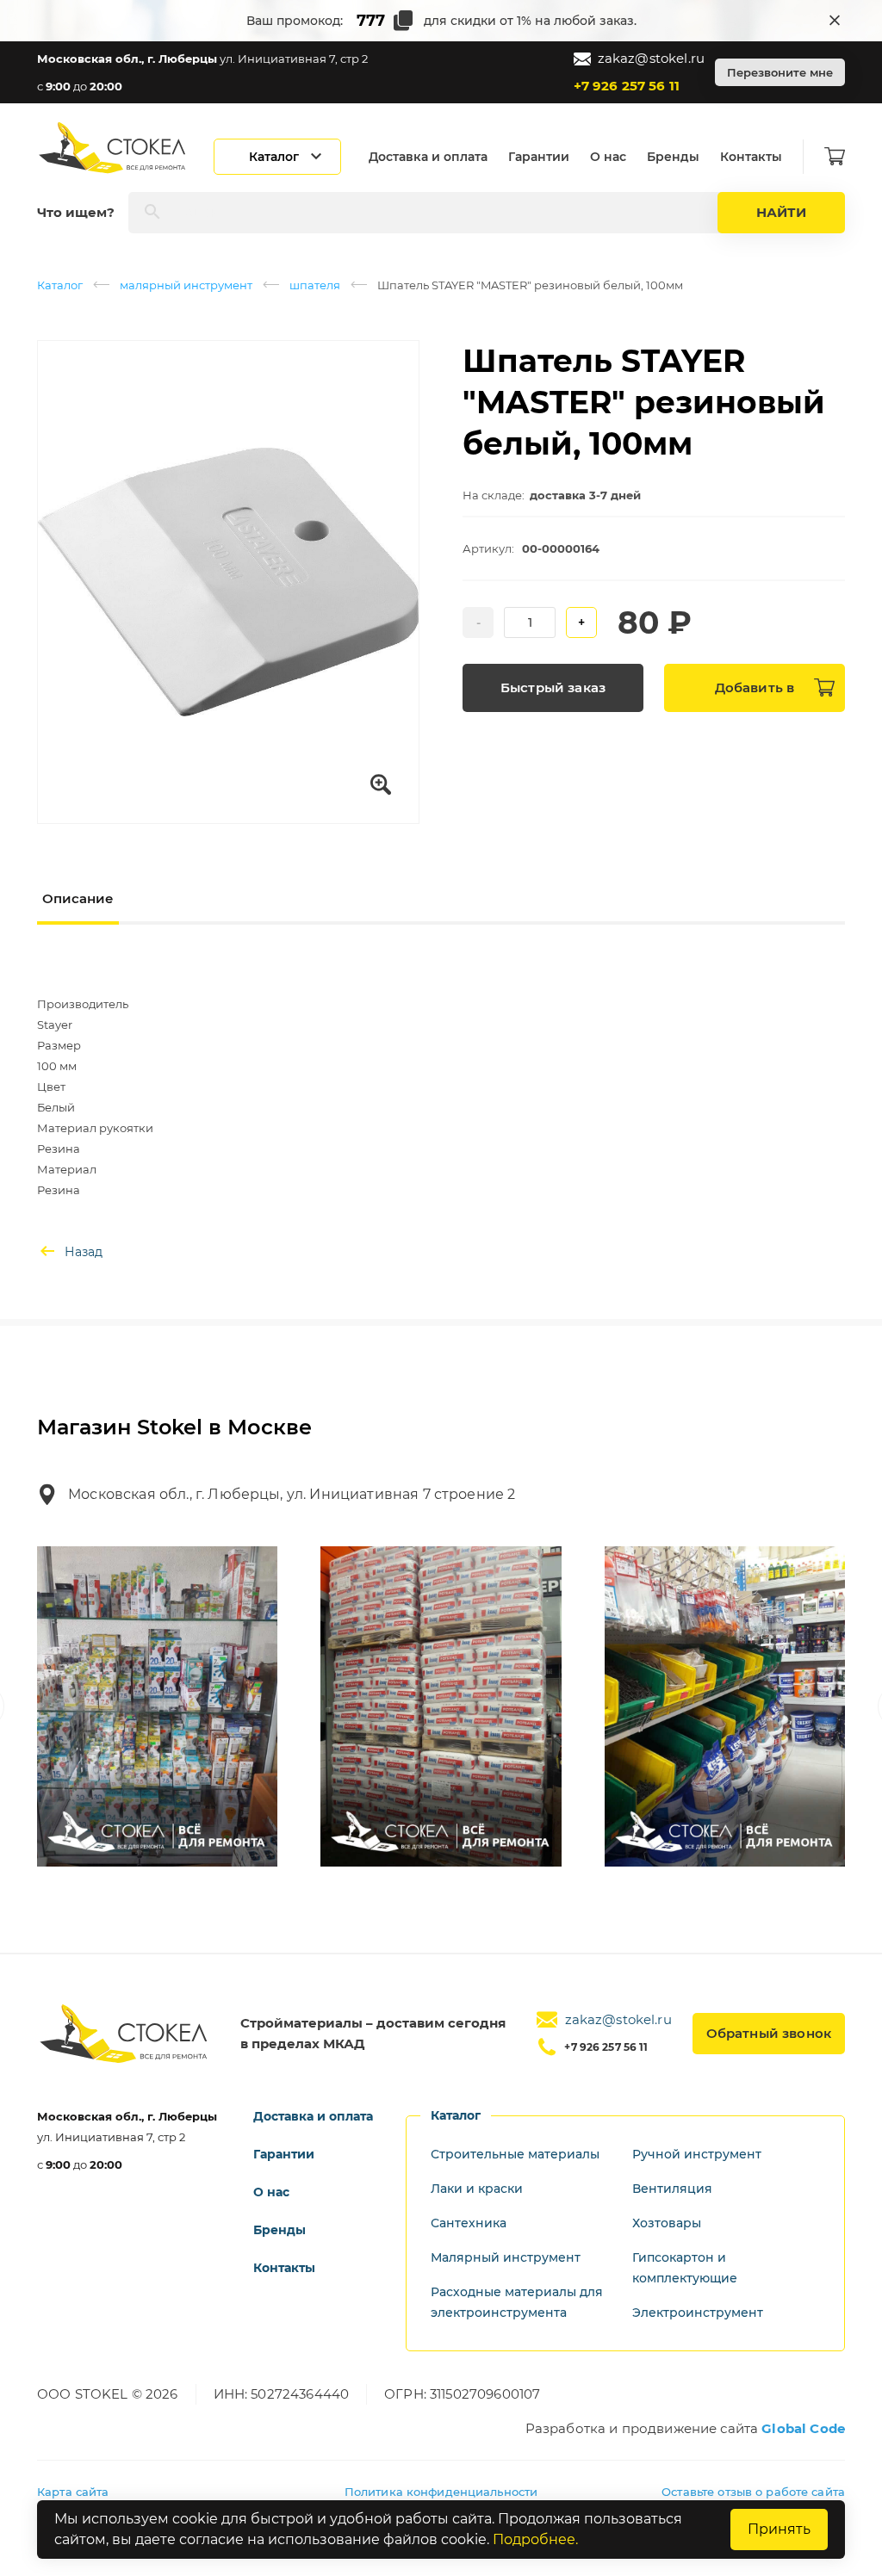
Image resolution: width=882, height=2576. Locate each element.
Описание (78, 898)
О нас (608, 157)
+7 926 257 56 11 (627, 86)
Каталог (60, 285)
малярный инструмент (186, 285)
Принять (779, 2529)
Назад (84, 1252)
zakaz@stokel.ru (651, 58)
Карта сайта (73, 2492)
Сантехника (469, 2223)
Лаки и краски (477, 2189)
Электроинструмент (698, 2313)
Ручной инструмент (697, 2154)
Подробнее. (535, 2539)
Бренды (673, 157)
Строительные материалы (515, 2154)
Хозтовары (667, 2223)
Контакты (751, 157)
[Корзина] (835, 157)
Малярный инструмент (506, 2257)
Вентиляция (672, 2189)
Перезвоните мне (780, 72)
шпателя (315, 285)
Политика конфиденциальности (441, 2492)
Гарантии (539, 157)
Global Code (803, 2428)
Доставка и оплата (428, 157)
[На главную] (114, 148)
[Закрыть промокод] (835, 21)
